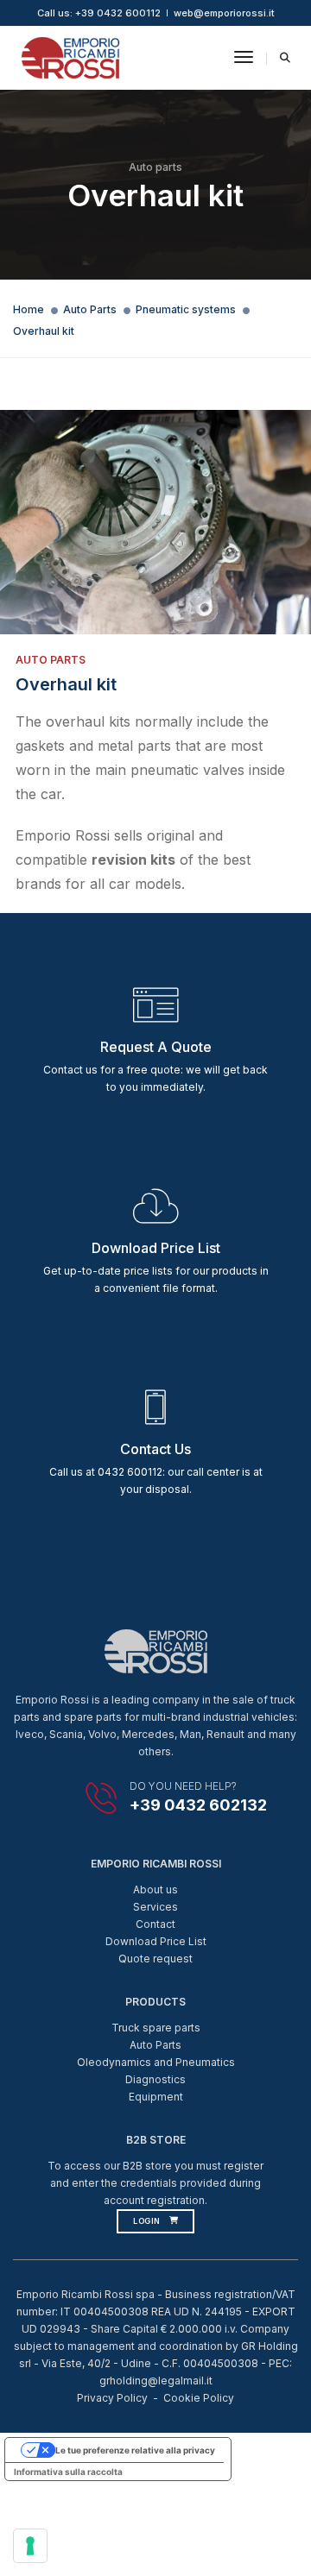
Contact (155, 1924)
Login (147, 2221)
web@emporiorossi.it (224, 13)
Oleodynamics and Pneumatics (156, 2062)
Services (155, 1907)
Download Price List (156, 1941)
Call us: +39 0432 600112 (99, 13)
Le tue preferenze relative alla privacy (135, 2450)
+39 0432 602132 (198, 1805)
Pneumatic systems (186, 309)
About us (155, 1889)
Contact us (155, 1449)
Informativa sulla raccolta (68, 2472)
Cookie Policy (199, 2398)
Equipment (156, 2097)
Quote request (155, 1959)
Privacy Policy (112, 2398)
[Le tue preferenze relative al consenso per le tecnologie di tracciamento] (30, 2546)
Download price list (156, 1248)
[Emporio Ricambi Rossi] (70, 57)
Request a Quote (156, 1047)
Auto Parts (90, 309)
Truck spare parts (156, 2028)
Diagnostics (155, 2079)
